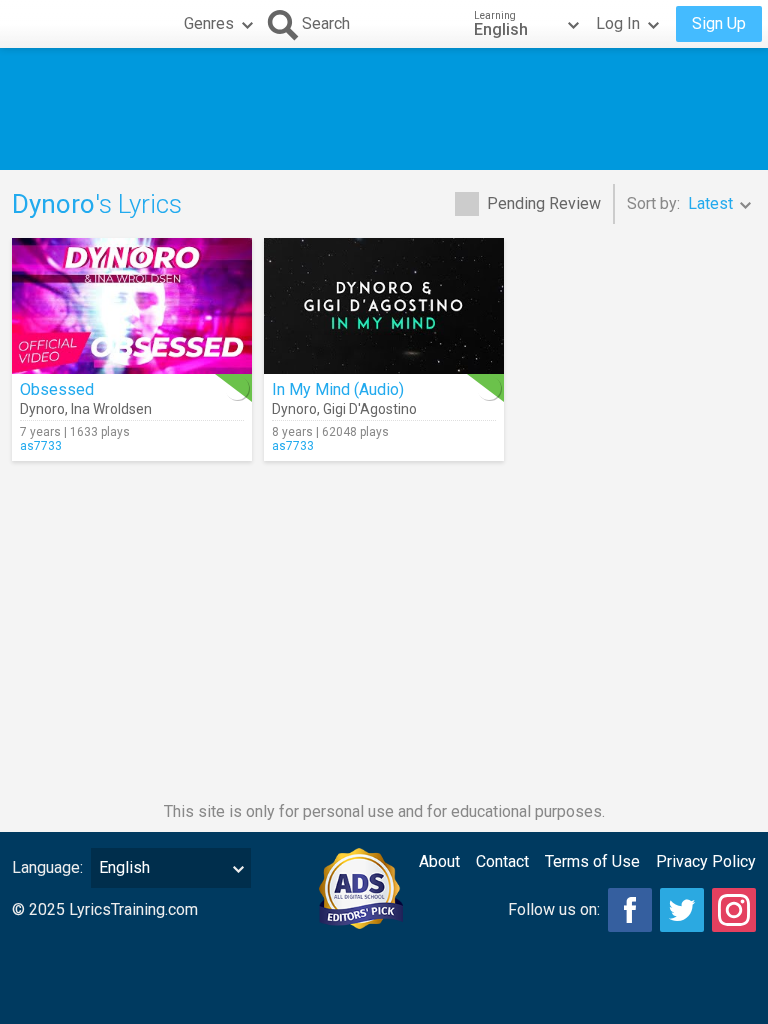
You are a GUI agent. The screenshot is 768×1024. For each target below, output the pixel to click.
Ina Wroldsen (111, 409)
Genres (209, 23)
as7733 (41, 446)
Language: (47, 867)
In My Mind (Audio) (338, 389)
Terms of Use (592, 861)
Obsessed (57, 389)
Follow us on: (554, 909)
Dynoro (42, 409)
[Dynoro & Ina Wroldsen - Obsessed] (132, 306)
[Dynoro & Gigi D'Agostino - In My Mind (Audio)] (384, 306)
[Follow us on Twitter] (682, 910)
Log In (618, 23)
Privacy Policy (706, 861)
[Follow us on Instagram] (734, 910)
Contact (502, 861)
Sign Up (719, 23)
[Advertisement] (384, 109)
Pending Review (544, 203)
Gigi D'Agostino (370, 409)
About (439, 861)
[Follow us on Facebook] (630, 910)
